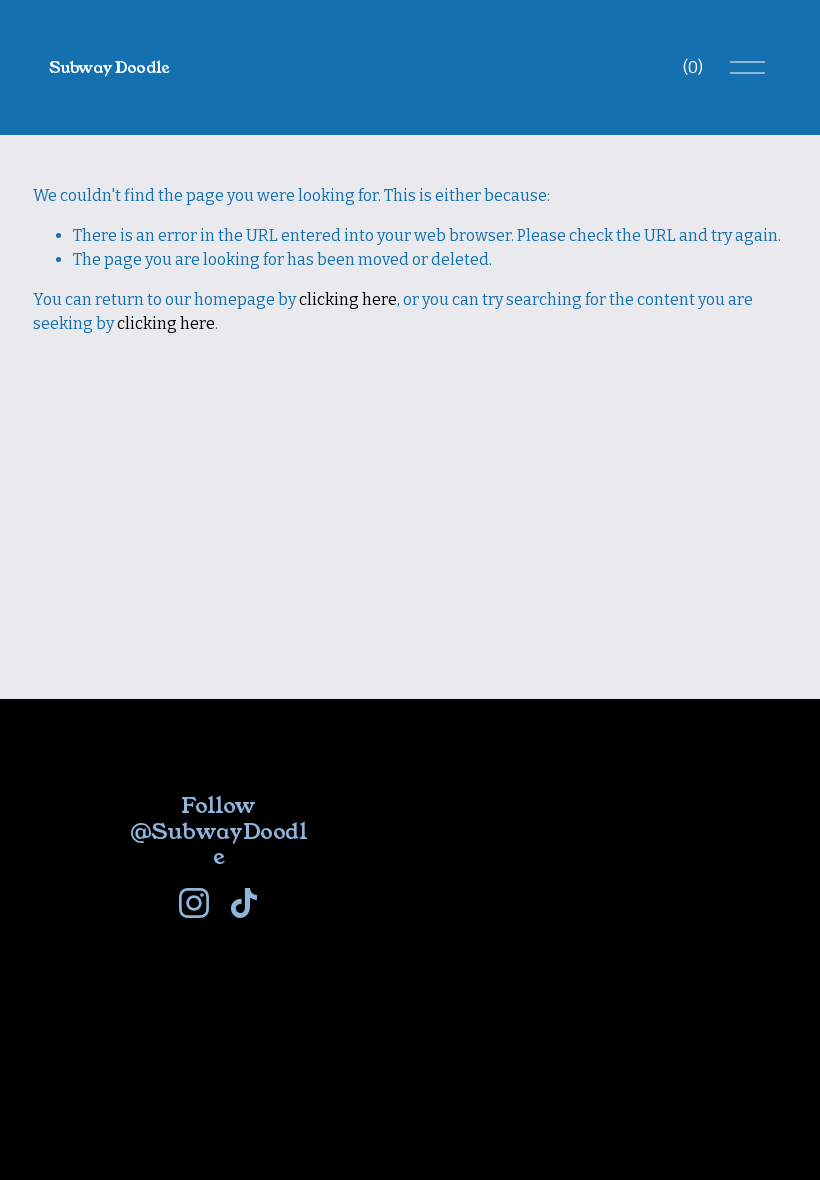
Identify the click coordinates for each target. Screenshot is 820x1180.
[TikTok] (244, 903)
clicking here (348, 299)
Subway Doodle (109, 67)
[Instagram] (194, 903)
